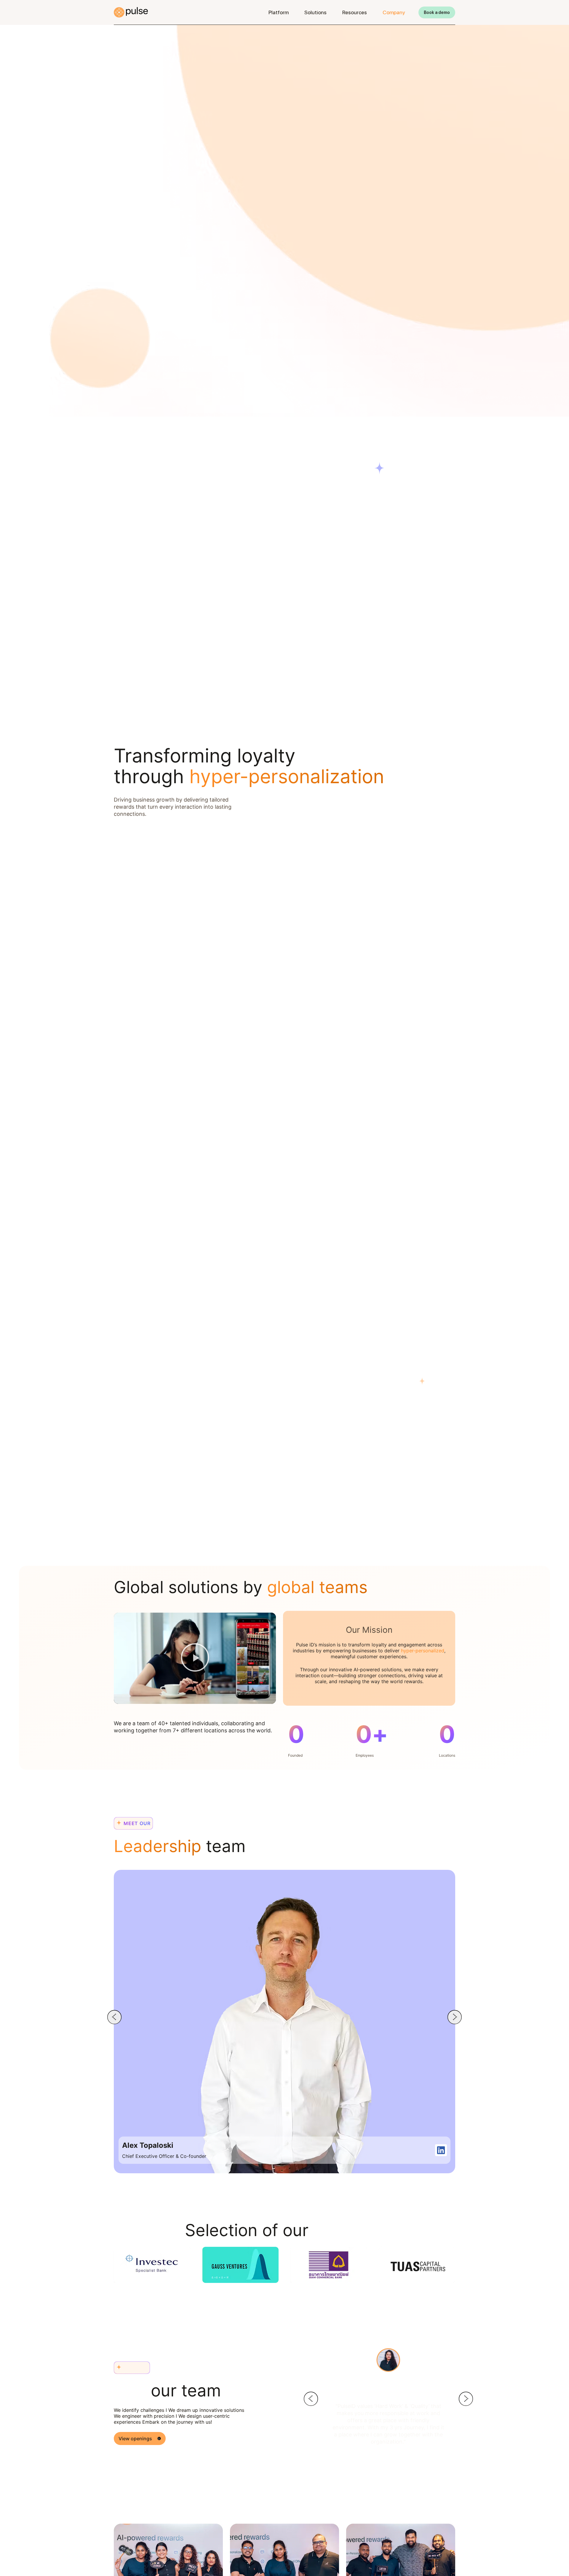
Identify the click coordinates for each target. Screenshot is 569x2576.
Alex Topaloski (148, 2145)
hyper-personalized (423, 1651)
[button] (195, 1658)
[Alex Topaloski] (441, 2150)
